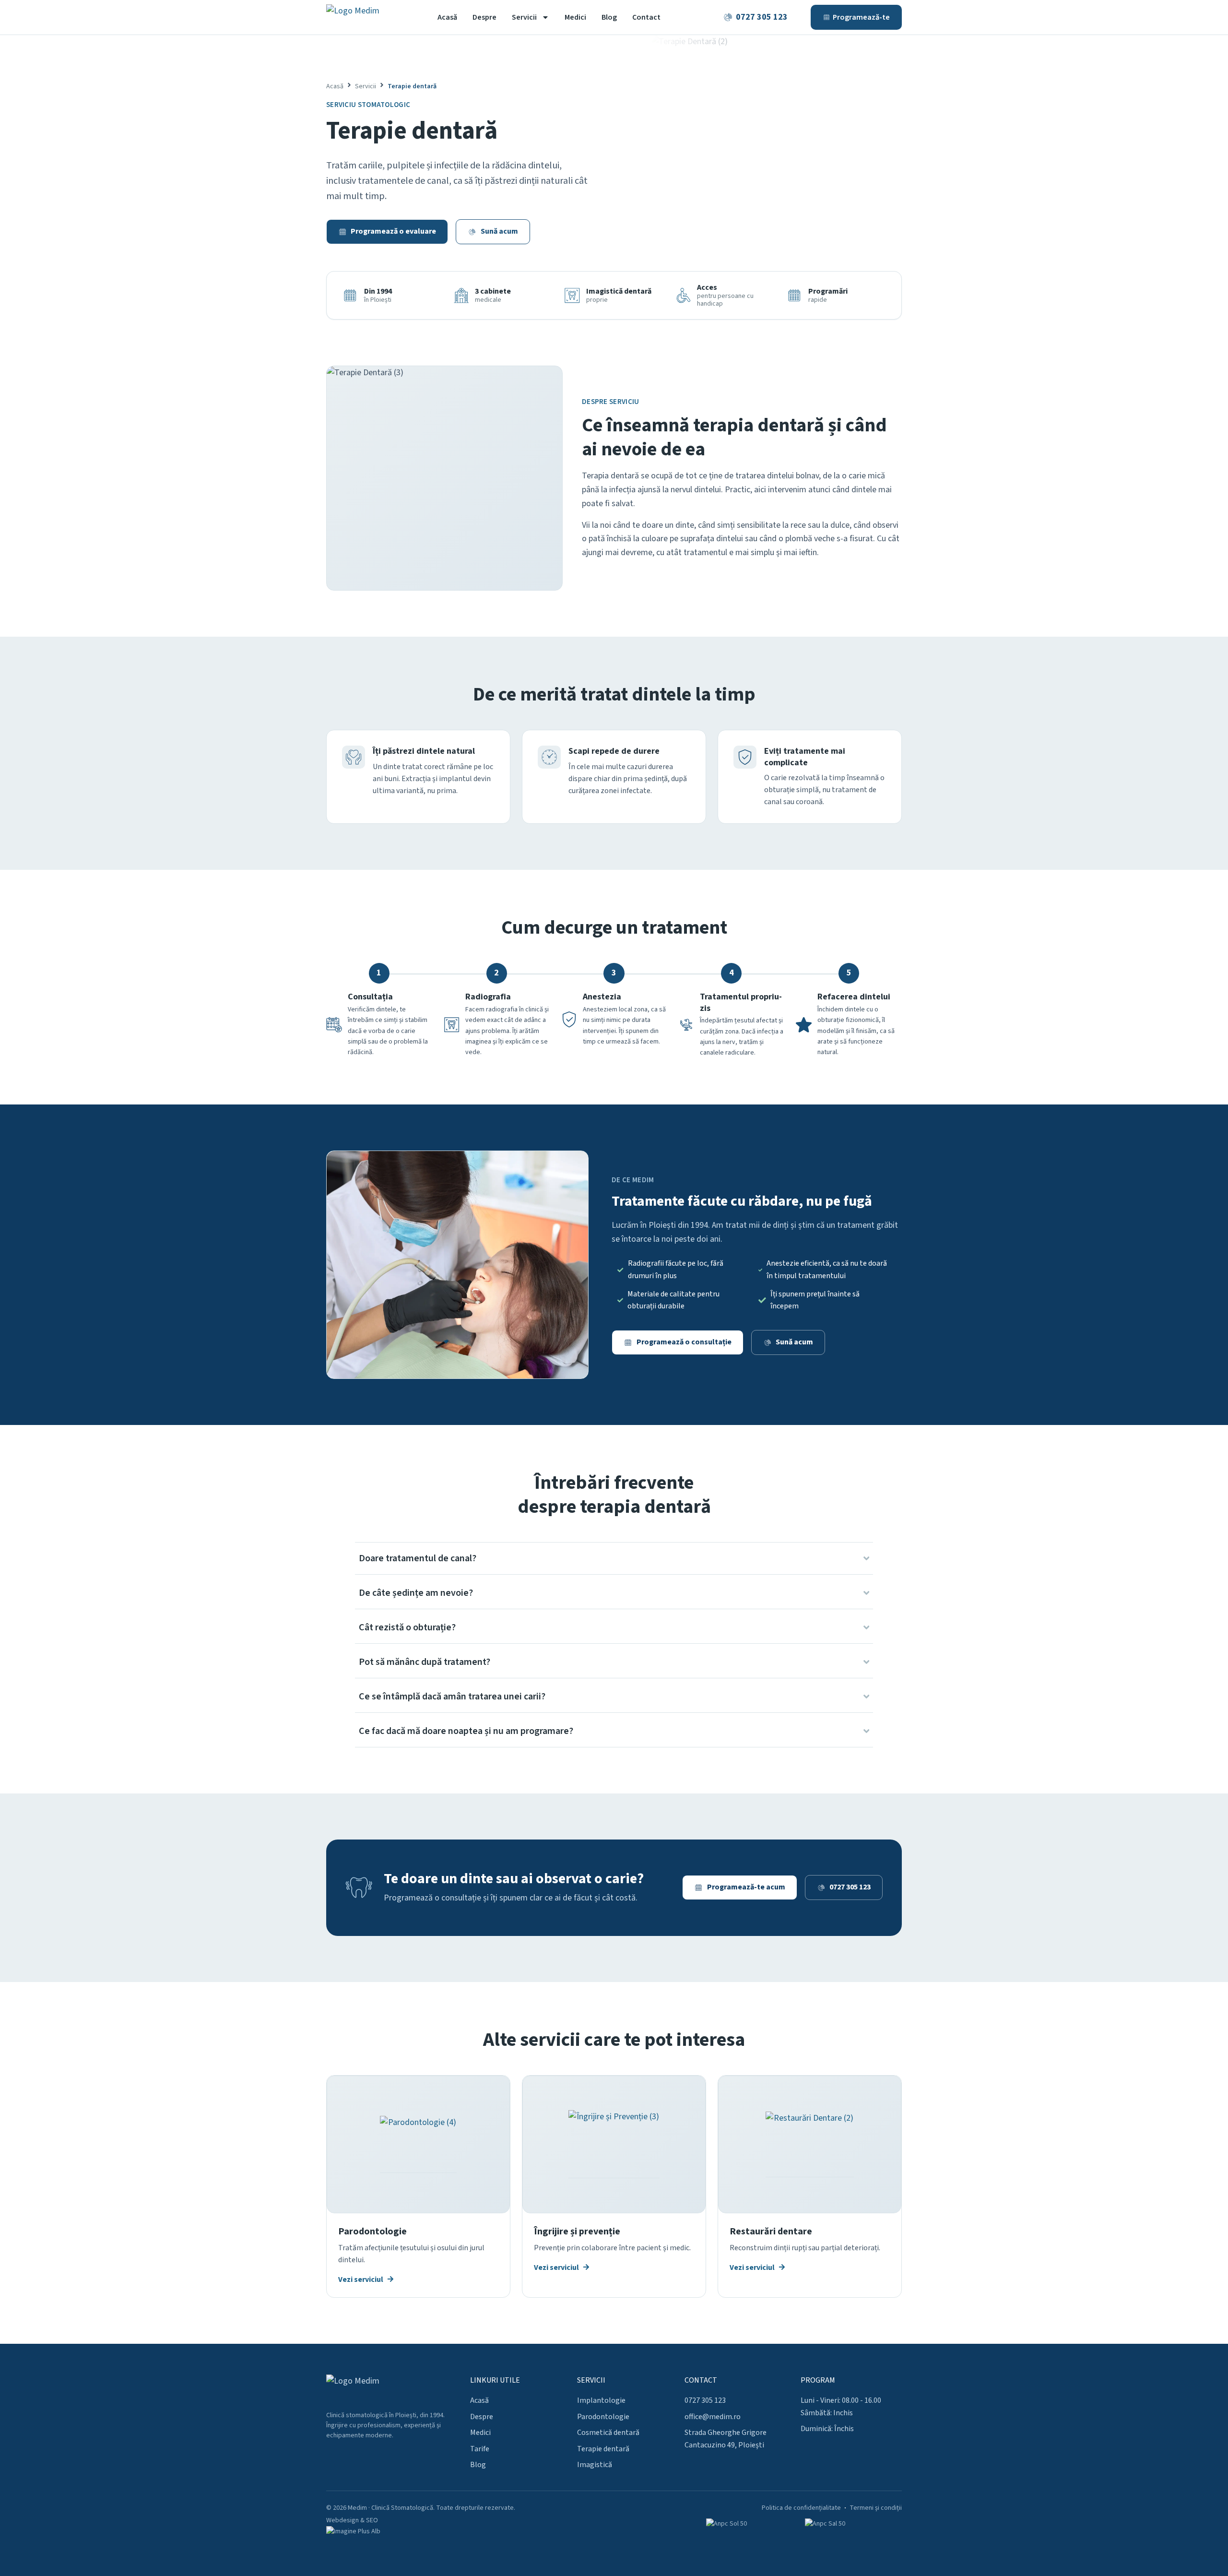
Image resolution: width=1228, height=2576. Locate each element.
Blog (609, 17)
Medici (575, 17)
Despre (484, 17)
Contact (646, 17)
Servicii (524, 17)
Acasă (447, 17)
